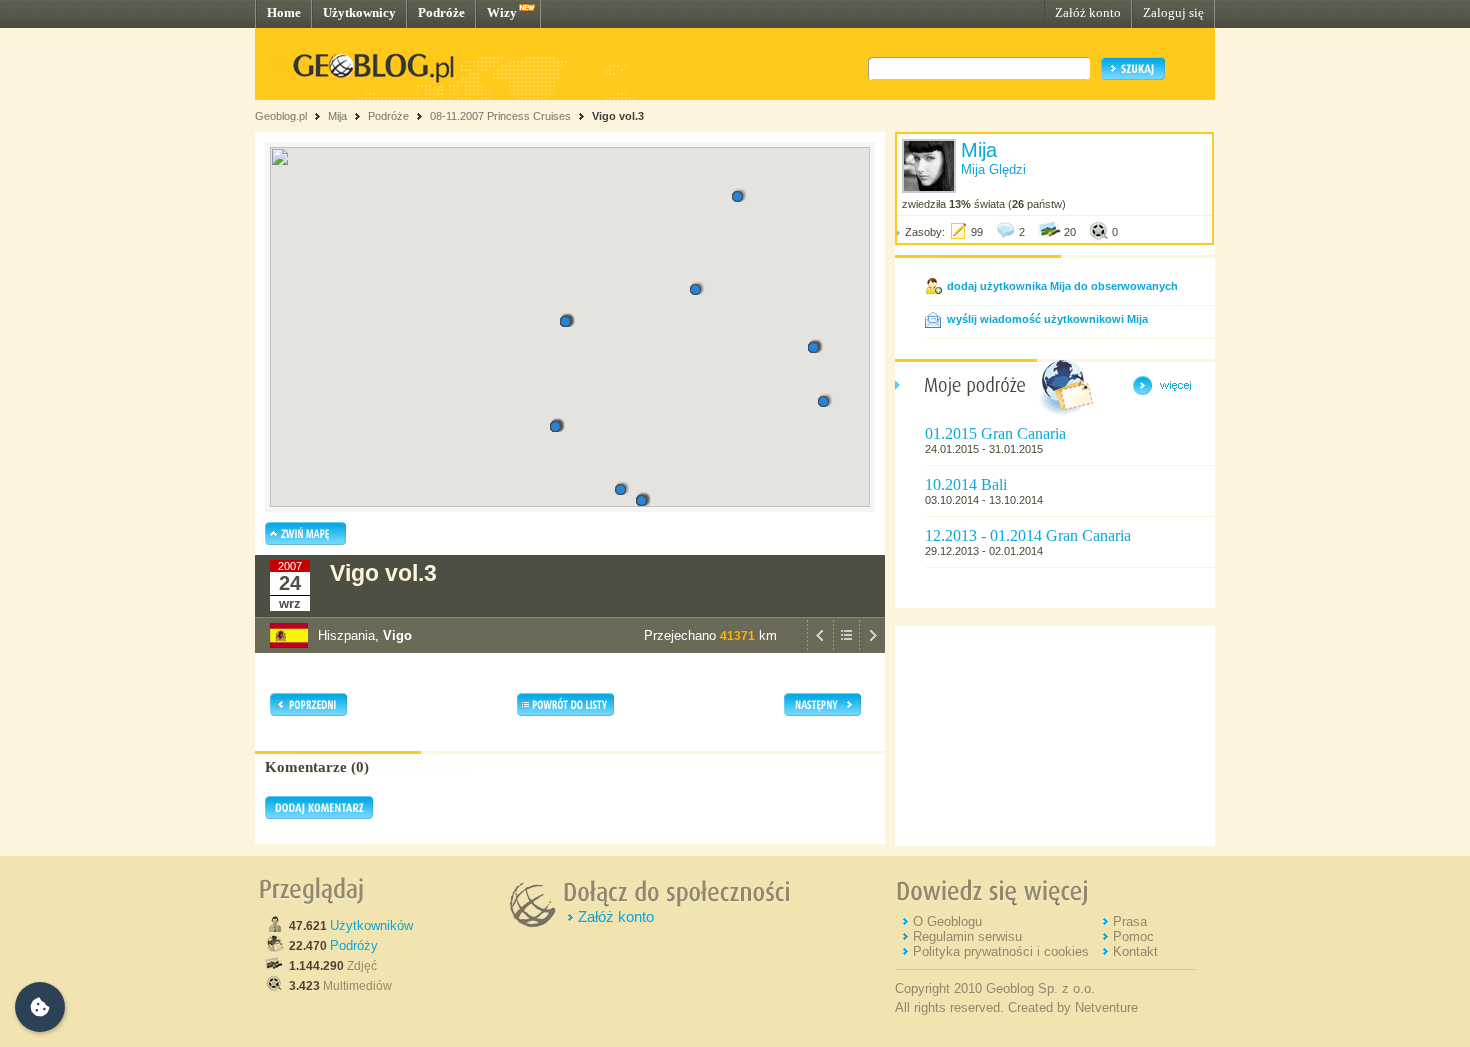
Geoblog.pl (281, 116)
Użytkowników (371, 925)
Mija (337, 116)
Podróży (354, 945)
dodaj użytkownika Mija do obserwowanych (1062, 286)
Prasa (1130, 921)
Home (284, 12)
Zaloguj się (1173, 12)
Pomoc (1133, 936)
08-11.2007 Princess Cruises (500, 116)
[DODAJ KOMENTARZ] (319, 815)
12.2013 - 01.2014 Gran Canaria (1028, 535)
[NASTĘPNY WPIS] (872, 648)
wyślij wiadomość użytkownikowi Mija (1047, 319)
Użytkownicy (359, 12)
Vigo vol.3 (618, 116)
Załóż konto (1088, 12)
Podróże (441, 12)
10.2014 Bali (966, 484)
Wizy (502, 12)
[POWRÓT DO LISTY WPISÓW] (846, 648)
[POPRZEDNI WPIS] (820, 648)
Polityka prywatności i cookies (1001, 951)
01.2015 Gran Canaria (995, 433)
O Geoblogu (947, 921)
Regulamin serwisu (967, 936)
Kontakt (1135, 951)
